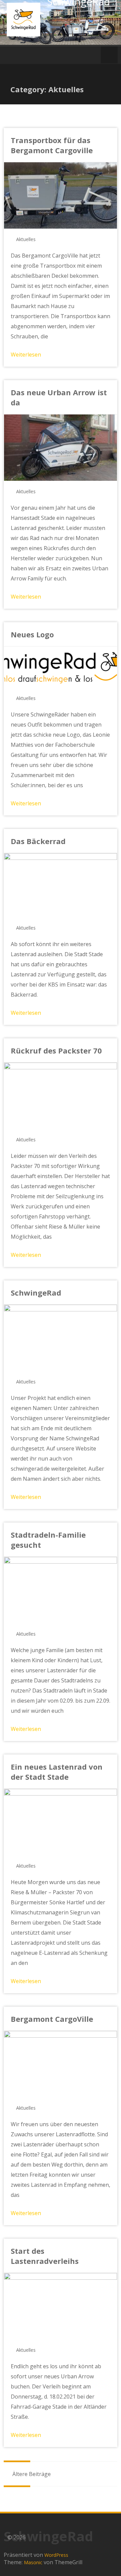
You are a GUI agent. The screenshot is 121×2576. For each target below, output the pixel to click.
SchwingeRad (36, 1293)
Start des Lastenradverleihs (45, 2256)
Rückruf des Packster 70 (56, 1050)
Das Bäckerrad (38, 841)
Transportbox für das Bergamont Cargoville (52, 145)
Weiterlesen (26, 355)
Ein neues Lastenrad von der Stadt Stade (57, 1772)
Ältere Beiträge (31, 2474)
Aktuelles (26, 239)
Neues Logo (32, 634)
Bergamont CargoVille (52, 2019)
